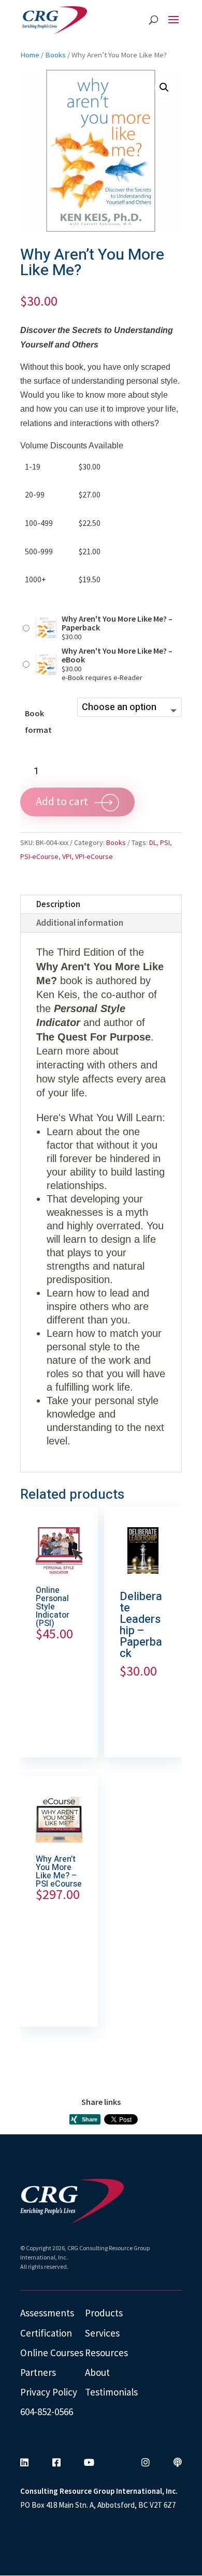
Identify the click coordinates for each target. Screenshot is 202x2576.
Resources (106, 2353)
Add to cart (62, 801)
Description (58, 904)
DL (153, 842)
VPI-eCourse (94, 856)
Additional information (80, 923)
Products (104, 2313)
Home (30, 55)
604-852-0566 (47, 2412)
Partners (38, 2372)
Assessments (47, 2313)
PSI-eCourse (39, 856)
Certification (46, 2333)
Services (102, 2333)
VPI (67, 856)
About (97, 2372)
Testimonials (111, 2392)
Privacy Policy (49, 2392)
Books (55, 55)
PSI (165, 842)
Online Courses (52, 2353)
